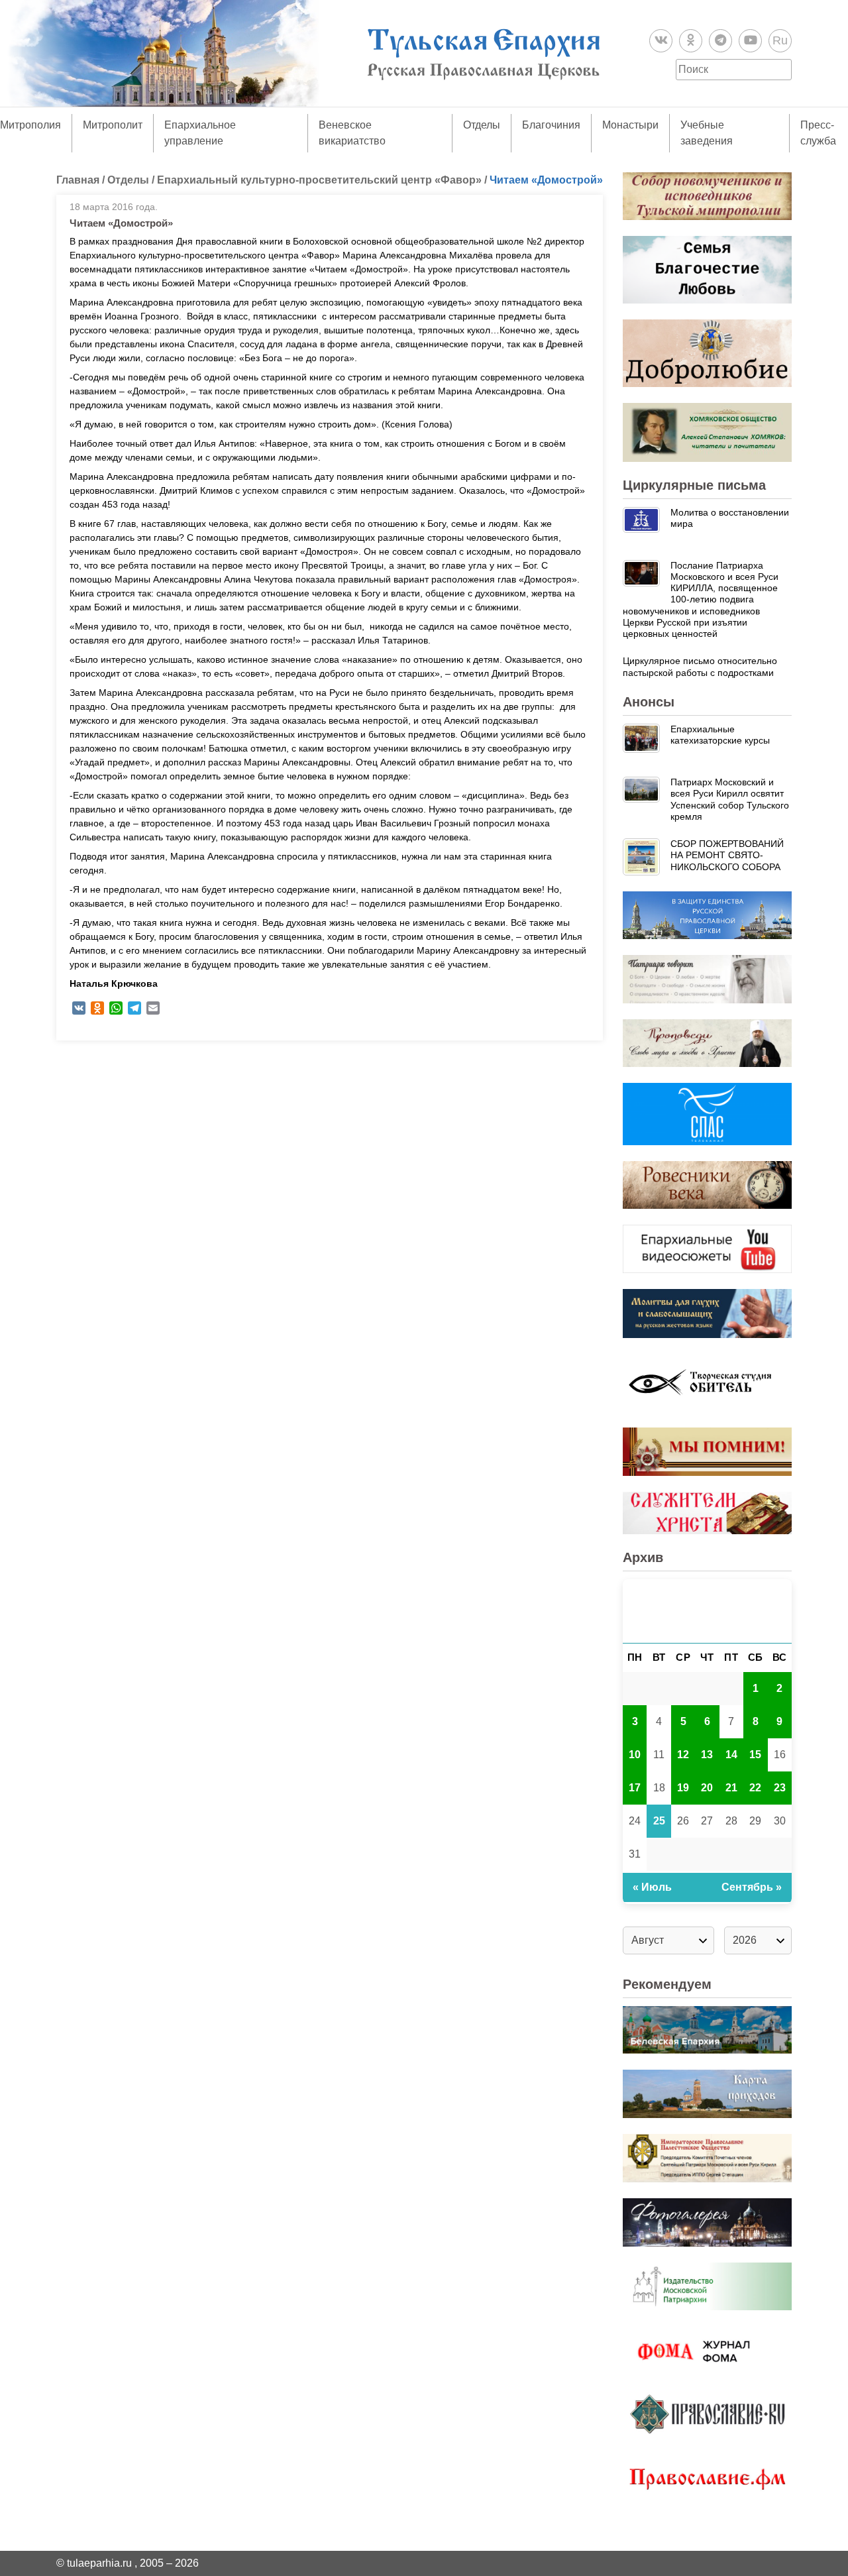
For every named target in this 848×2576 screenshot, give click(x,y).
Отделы (482, 125)
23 (780, 1788)
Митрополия (30, 125)
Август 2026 (707, 1611)
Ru (780, 40)
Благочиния (551, 125)
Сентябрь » (752, 1887)
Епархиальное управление (200, 133)
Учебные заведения (707, 133)
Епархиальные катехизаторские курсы (720, 735)
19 (683, 1788)
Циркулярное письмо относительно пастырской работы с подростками (700, 666)
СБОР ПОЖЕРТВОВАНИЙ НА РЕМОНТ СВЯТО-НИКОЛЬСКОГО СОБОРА (727, 855)
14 (731, 1755)
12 (683, 1755)
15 (755, 1755)
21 (731, 1788)
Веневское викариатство (352, 133)
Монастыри (630, 125)
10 (635, 1755)
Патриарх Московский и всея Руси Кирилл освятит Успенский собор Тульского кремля (730, 799)
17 (635, 1788)
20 (707, 1788)
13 (707, 1755)
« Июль (652, 1887)
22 (755, 1788)
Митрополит (113, 125)
